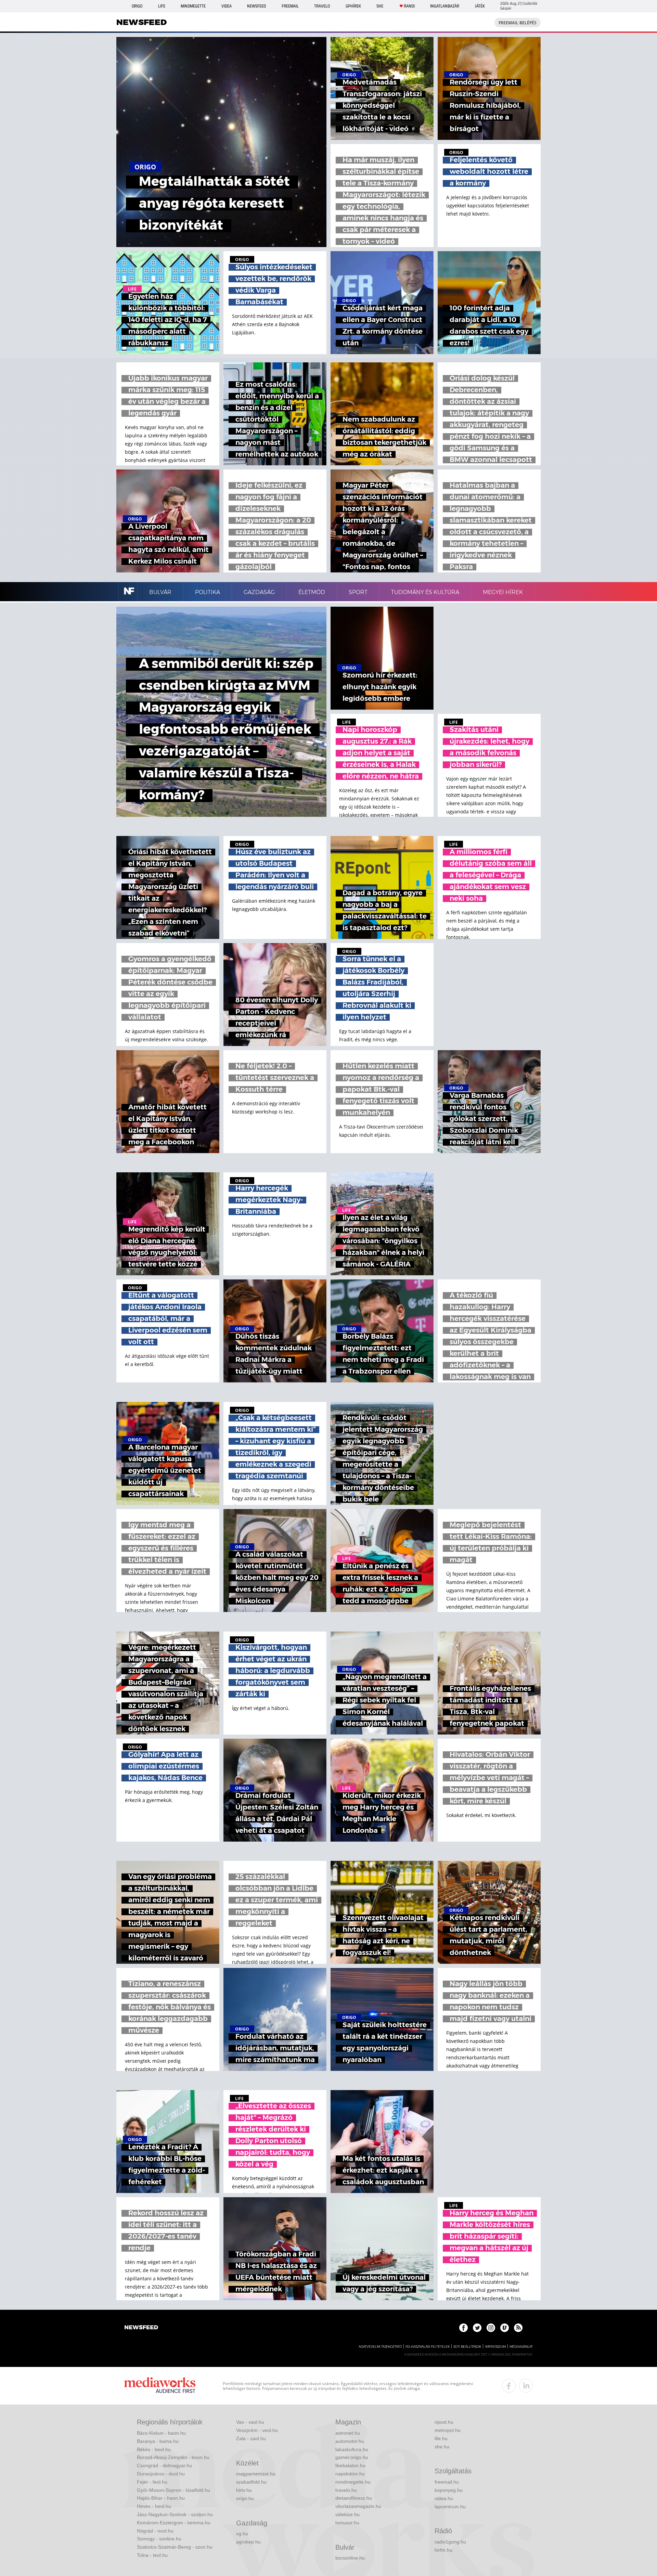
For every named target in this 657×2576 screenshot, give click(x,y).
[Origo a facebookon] (463, 2328)
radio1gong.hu (450, 2542)
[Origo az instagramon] (491, 2328)
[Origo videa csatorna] (505, 2328)
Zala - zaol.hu (251, 2438)
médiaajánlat (521, 2347)
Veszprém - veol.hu (257, 2430)
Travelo (322, 6)
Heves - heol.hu (154, 2506)
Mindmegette (193, 6)
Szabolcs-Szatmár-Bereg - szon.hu (175, 2547)
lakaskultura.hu (352, 2449)
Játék (480, 6)
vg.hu (242, 2534)
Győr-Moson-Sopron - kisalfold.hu (173, 2490)
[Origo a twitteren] (477, 2328)
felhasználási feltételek (428, 2347)
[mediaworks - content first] (160, 2386)
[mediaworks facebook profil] (509, 2386)
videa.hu (444, 2498)
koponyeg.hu (449, 2490)
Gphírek (353, 6)
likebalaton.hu (350, 2465)
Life (162, 6)
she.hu (442, 2447)
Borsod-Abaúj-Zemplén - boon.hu (173, 2457)
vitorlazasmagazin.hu (358, 2506)
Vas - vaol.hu (250, 2422)
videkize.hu (347, 2514)
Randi (409, 6)
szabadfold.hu (251, 2482)
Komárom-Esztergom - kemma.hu (174, 2523)
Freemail (290, 6)
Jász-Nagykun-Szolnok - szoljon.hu (175, 2514)
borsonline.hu (350, 2558)
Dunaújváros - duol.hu (161, 2474)
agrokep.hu (248, 2542)
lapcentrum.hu (450, 2507)
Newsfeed (256, 6)
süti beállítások (467, 2347)
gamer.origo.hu (352, 2457)
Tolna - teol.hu (152, 2555)
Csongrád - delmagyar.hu (164, 2465)
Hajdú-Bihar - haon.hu (161, 2498)
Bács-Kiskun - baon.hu (161, 2433)
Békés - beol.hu (154, 2449)
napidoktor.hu (350, 2474)
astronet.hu (348, 2433)
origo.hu (245, 2498)
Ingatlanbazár (445, 6)
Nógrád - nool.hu (155, 2531)
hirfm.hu (443, 2550)
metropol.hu (448, 2430)
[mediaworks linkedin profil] (526, 2386)
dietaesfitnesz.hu (354, 2498)
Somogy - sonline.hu (159, 2539)
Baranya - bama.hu (158, 2441)
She (380, 6)
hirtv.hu (244, 2490)
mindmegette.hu (353, 2482)
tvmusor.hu (347, 2523)
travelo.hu (346, 2490)
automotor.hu (350, 2441)
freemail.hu (447, 2482)
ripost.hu (444, 2422)
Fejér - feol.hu (152, 2482)
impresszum (495, 2347)
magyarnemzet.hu (256, 2474)
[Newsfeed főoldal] (141, 2328)
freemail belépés (518, 23)
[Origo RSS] (518, 2328)
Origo (137, 6)
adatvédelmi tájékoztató (380, 2347)
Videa (227, 6)
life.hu (441, 2438)
